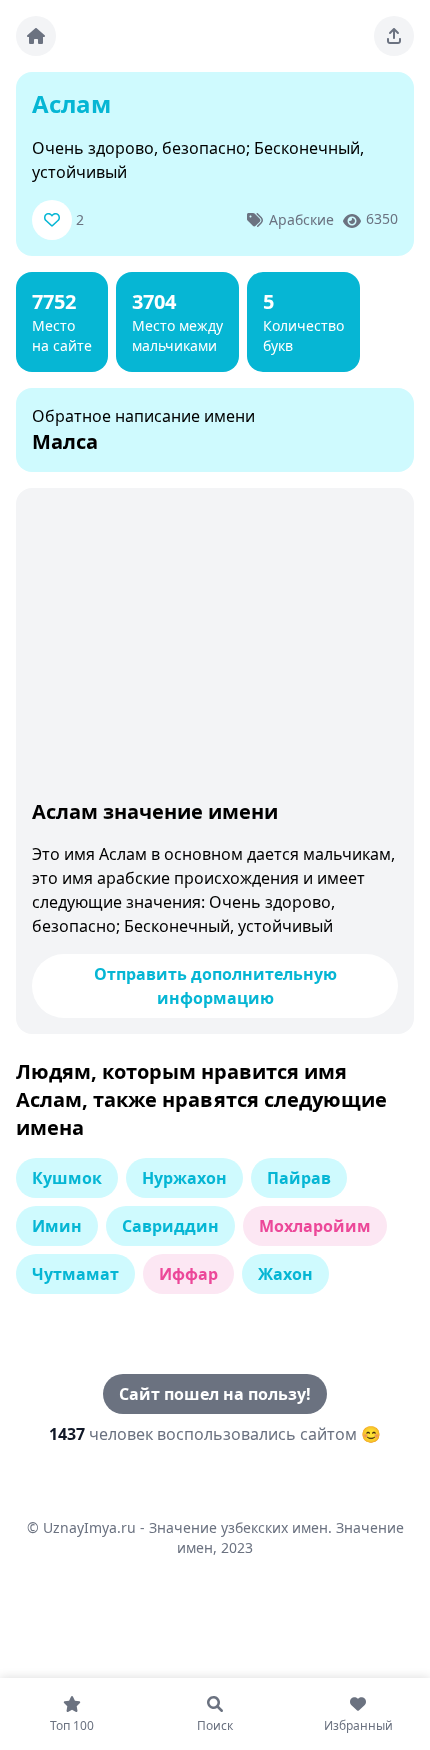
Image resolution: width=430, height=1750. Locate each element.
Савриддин (170, 1226)
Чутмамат (75, 1274)
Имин (57, 1226)
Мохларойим (315, 1226)
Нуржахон (184, 1178)
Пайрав (299, 1178)
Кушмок (67, 1178)
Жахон (285, 1274)
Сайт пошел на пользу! (215, 1394)
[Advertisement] (215, 648)
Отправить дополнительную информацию (215, 986)
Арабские (301, 219)
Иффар (188, 1274)
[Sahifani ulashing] (394, 36)
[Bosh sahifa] (36, 36)
